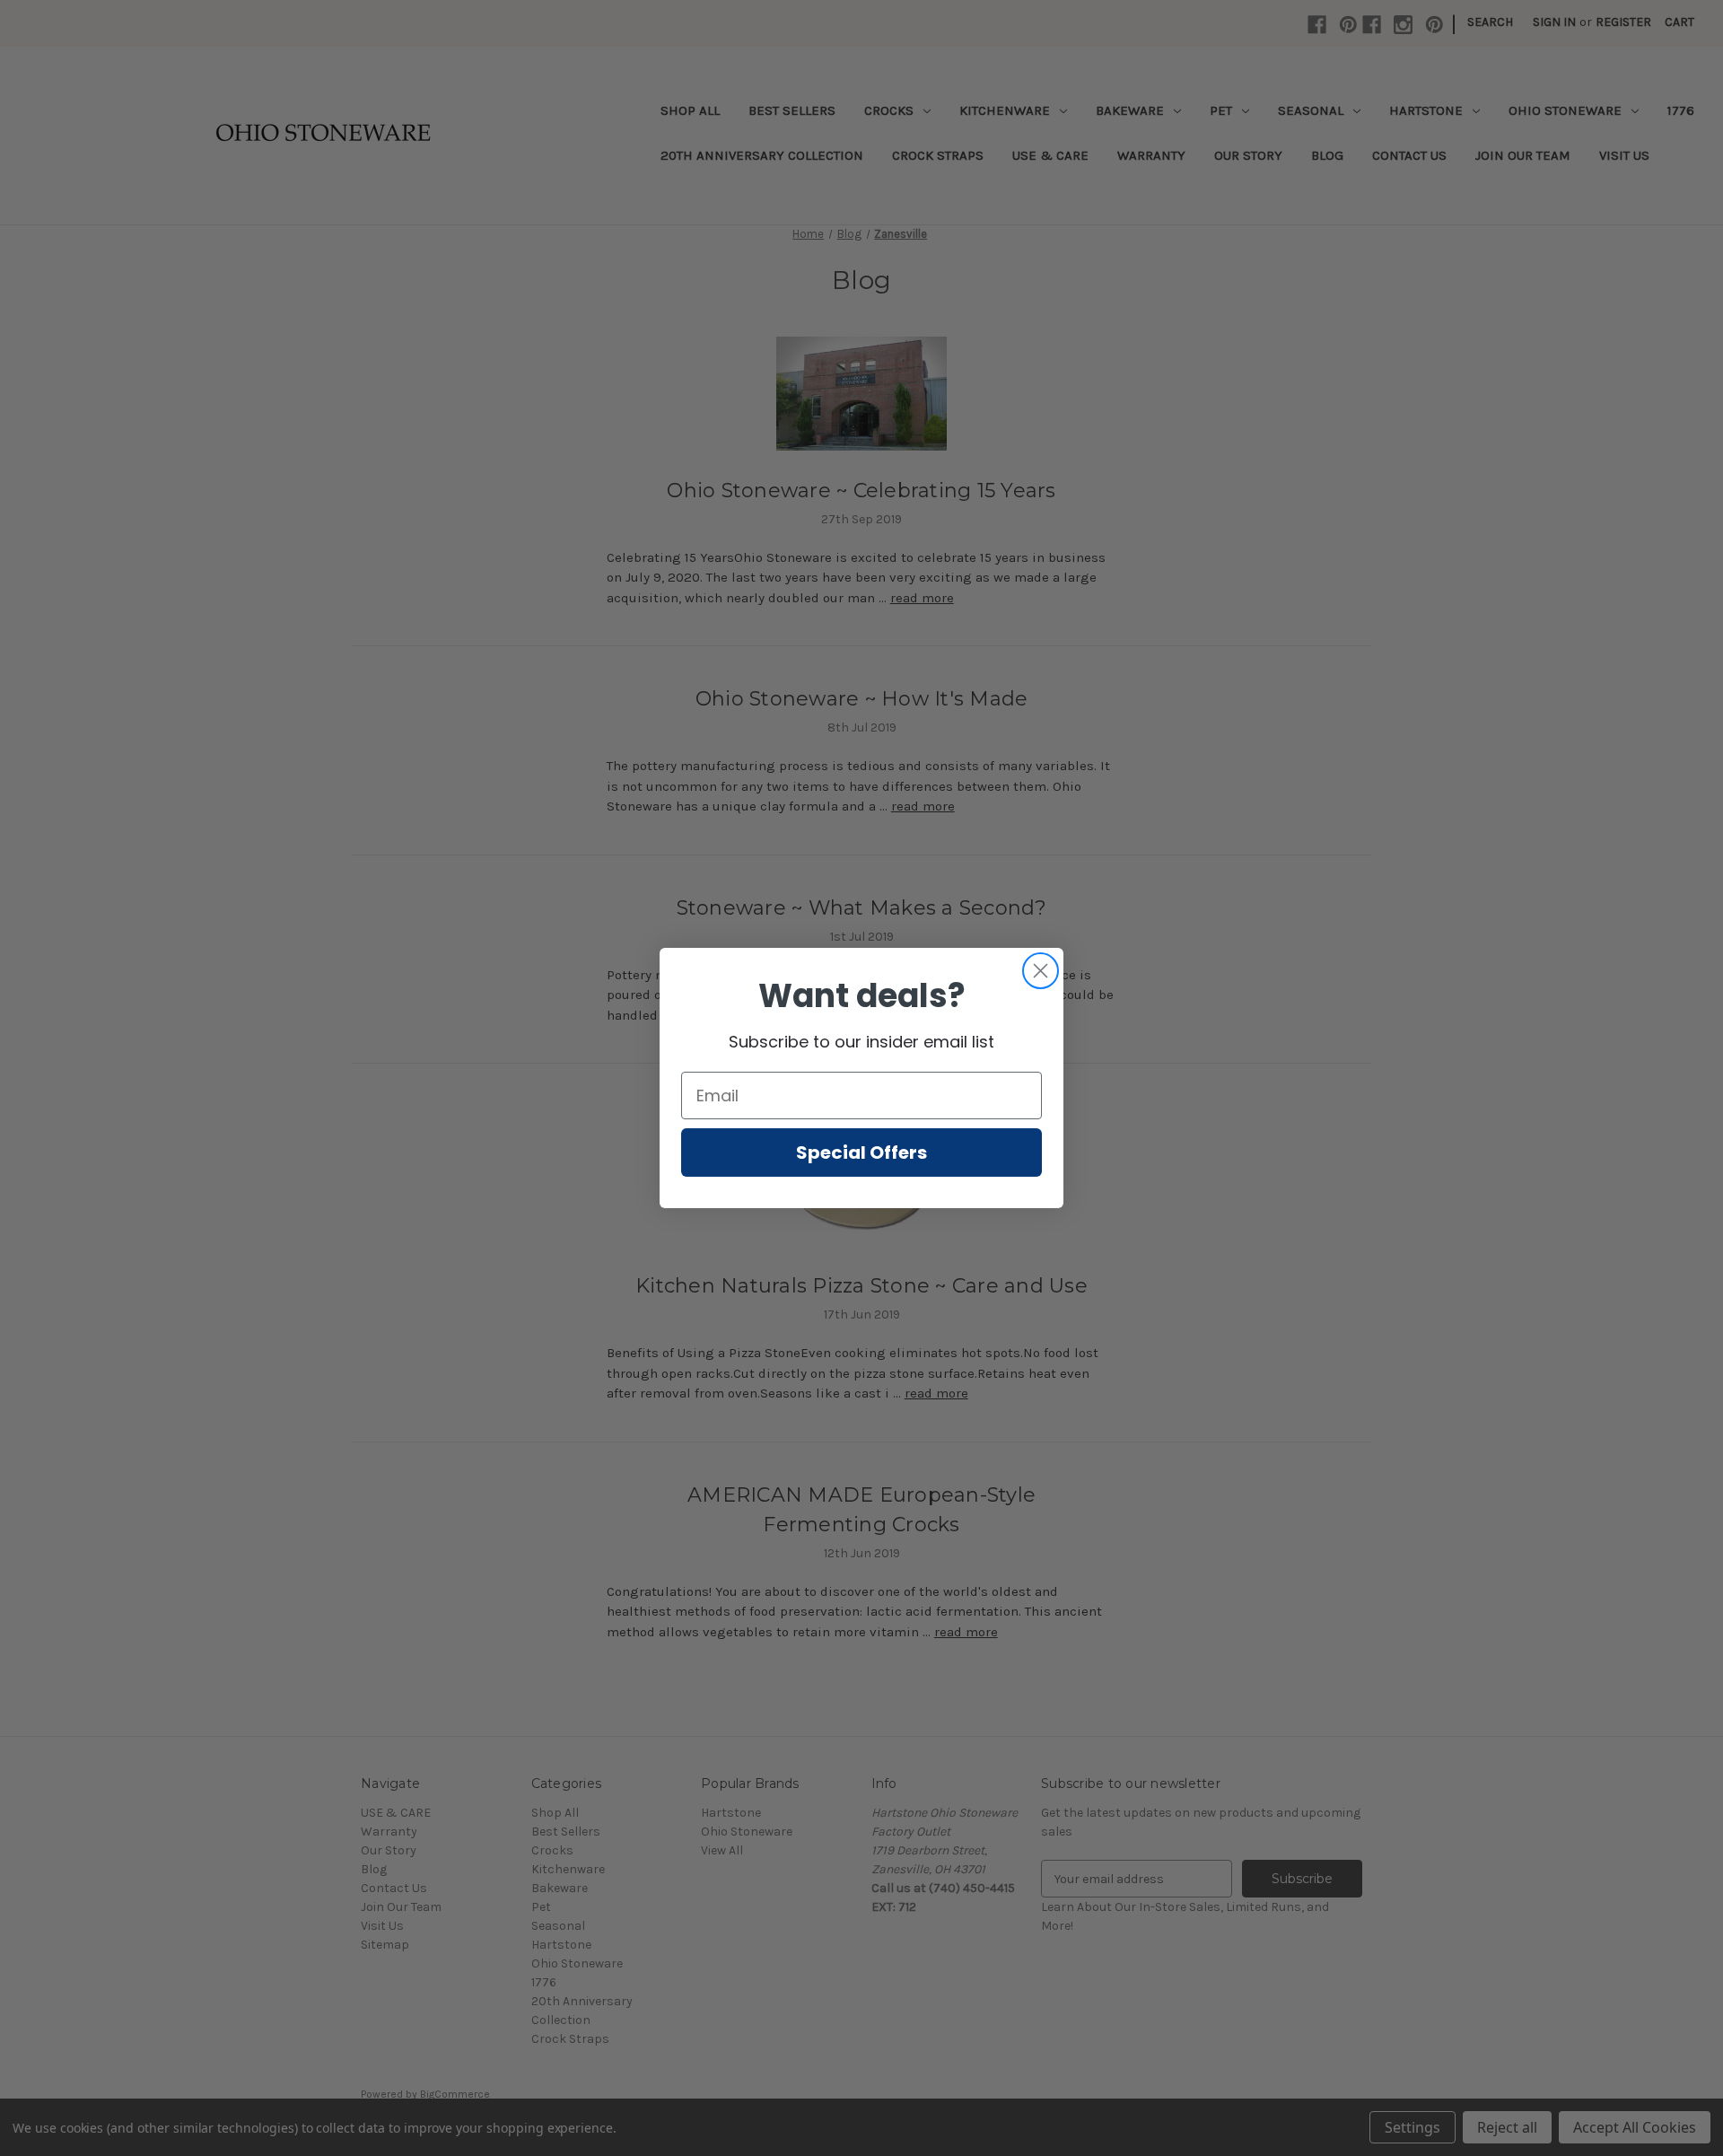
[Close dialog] (1041, 971)
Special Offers (861, 1152)
